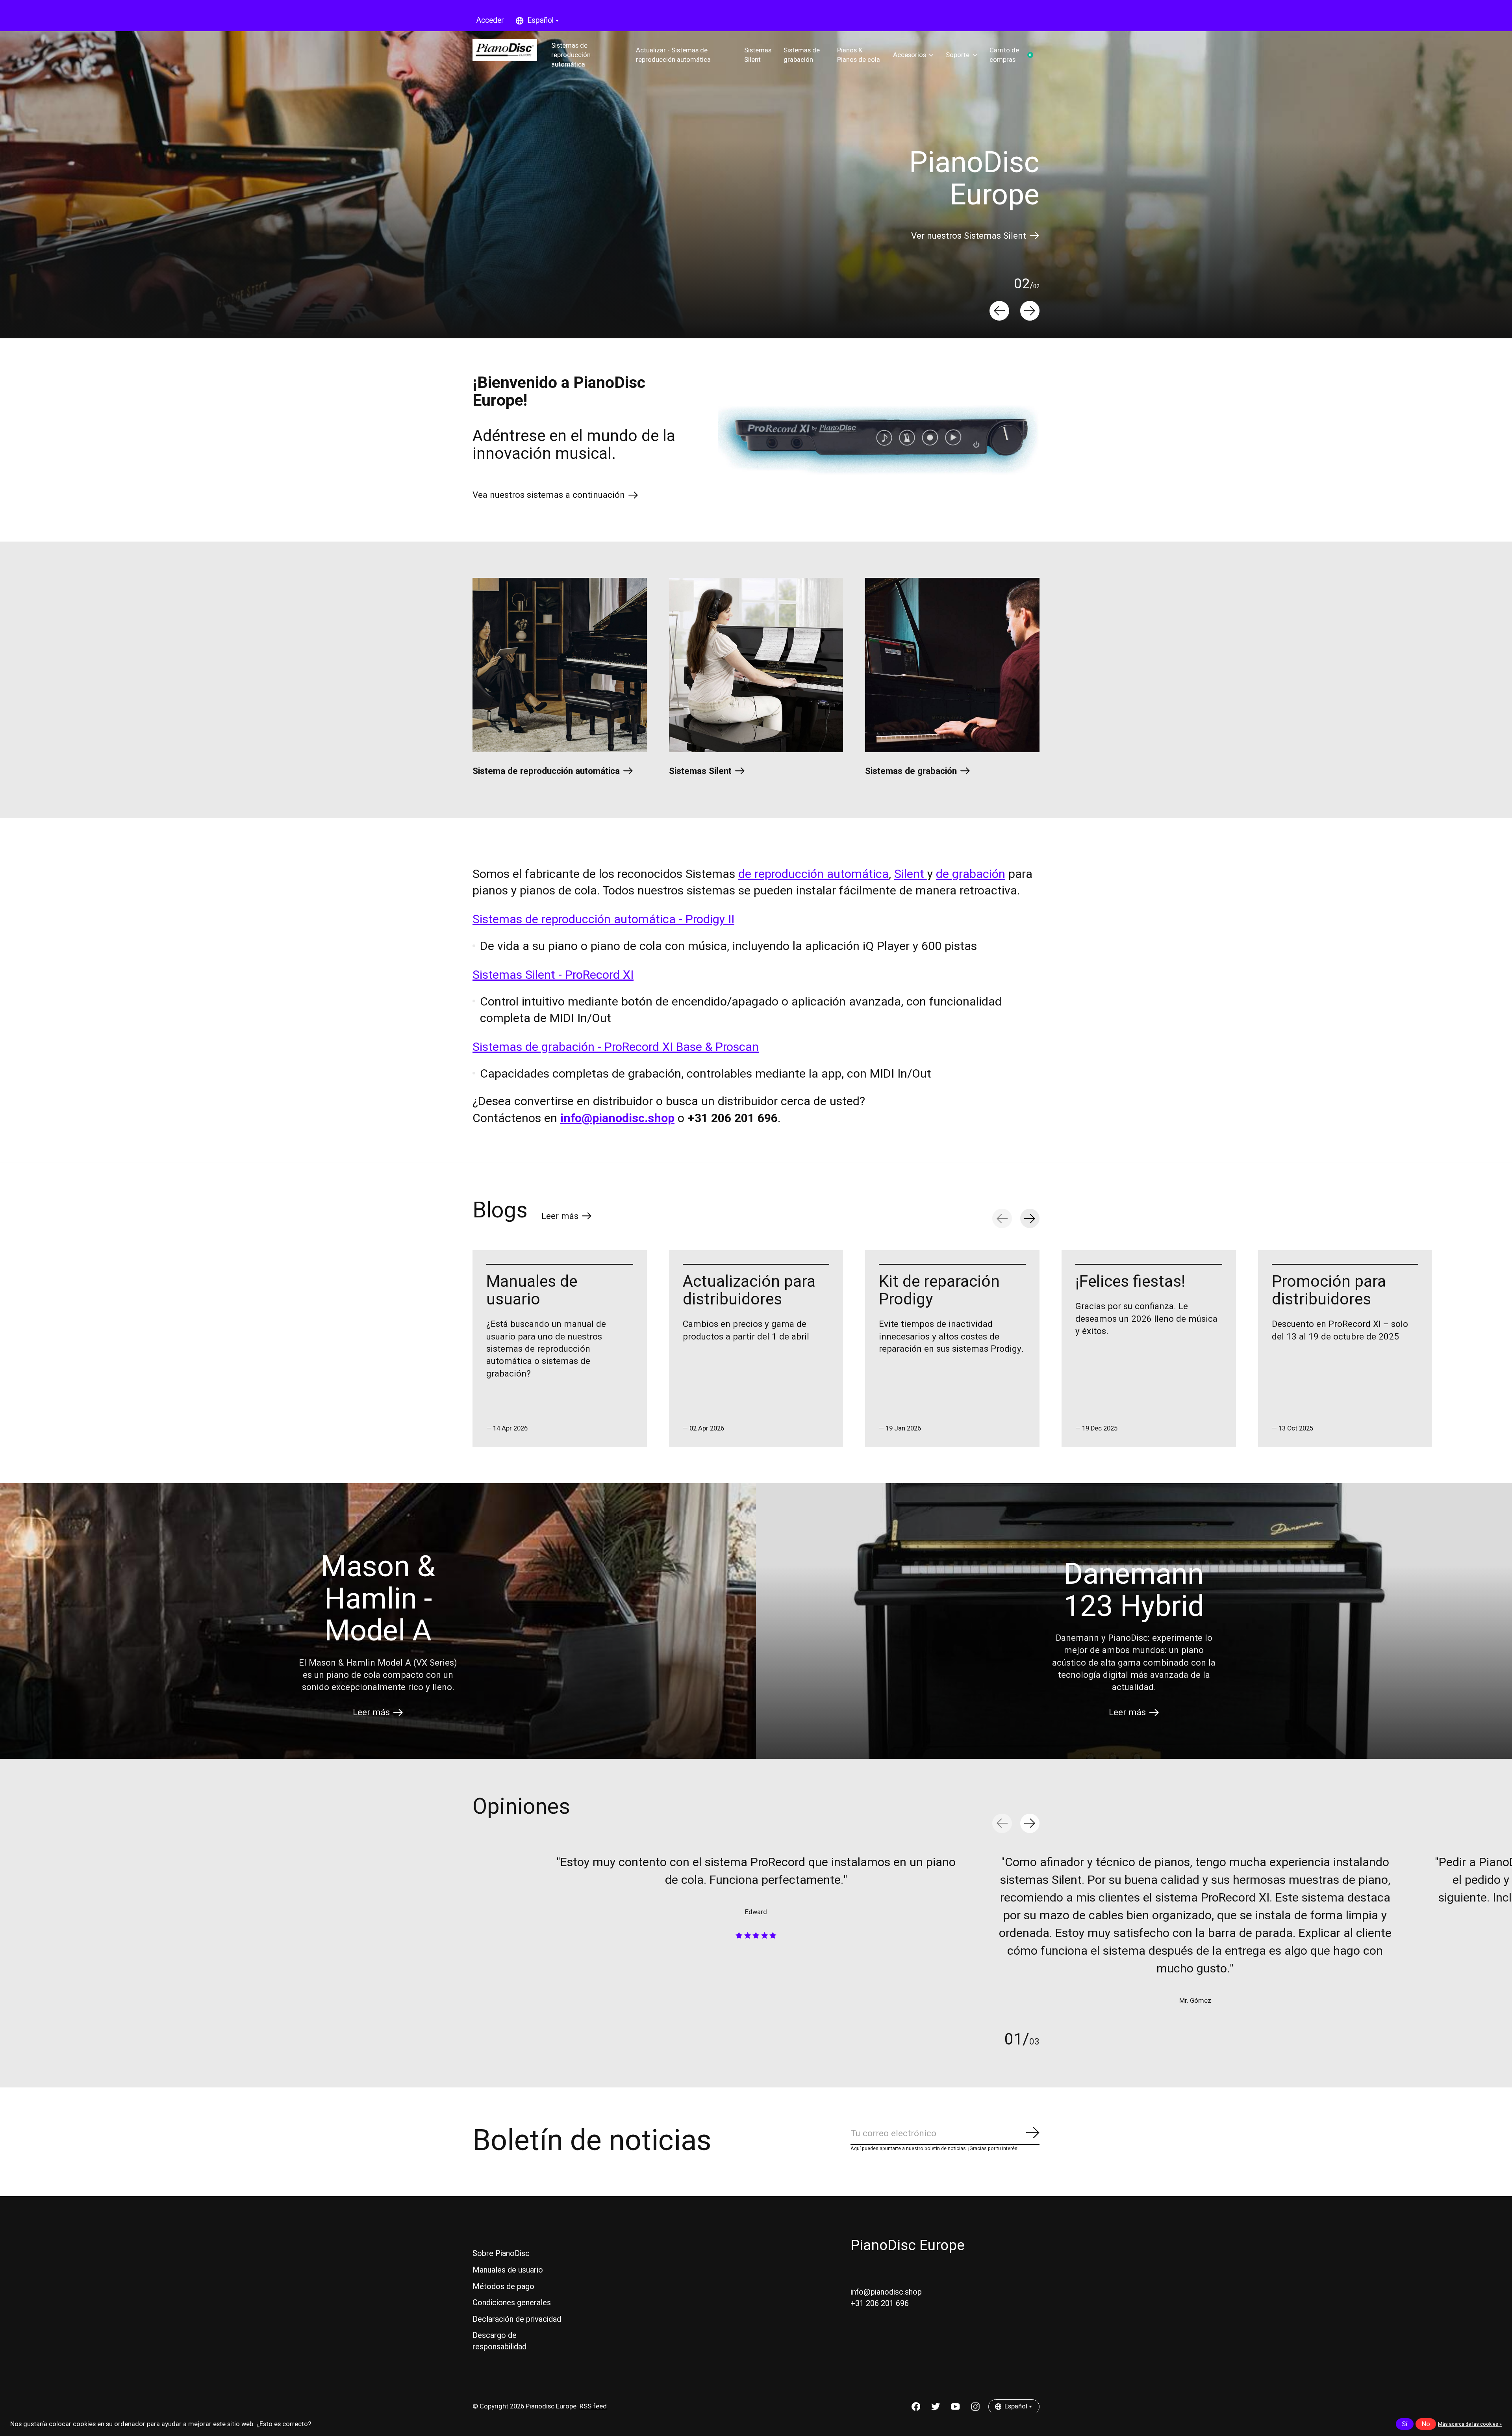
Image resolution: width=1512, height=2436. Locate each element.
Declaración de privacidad (517, 2319)
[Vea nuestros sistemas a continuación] (879, 440)
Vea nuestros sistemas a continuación (549, 495)
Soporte (958, 55)
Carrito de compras (1014, 55)
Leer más (371, 1712)
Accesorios (910, 55)
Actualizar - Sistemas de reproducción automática (673, 55)
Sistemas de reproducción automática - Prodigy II (603, 919)
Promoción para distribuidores (1329, 1290)
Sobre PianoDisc (501, 2253)
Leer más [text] (567, 1218)
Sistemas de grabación (802, 55)
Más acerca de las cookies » (1470, 2424)
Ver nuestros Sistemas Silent (969, 236)
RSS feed (593, 2406)
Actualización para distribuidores (749, 1290)
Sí (1405, 2424)
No (1426, 2424)
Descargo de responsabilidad (499, 2341)
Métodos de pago (503, 2287)
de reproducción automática (813, 874)
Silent (911, 874)
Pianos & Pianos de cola (859, 55)
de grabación (971, 874)
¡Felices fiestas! (1130, 1282)
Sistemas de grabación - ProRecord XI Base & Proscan (616, 1047)
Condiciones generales (512, 2303)
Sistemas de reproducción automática (571, 55)
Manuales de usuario (532, 1290)
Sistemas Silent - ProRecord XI (553, 975)
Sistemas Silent (758, 55)
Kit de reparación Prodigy (939, 1290)
